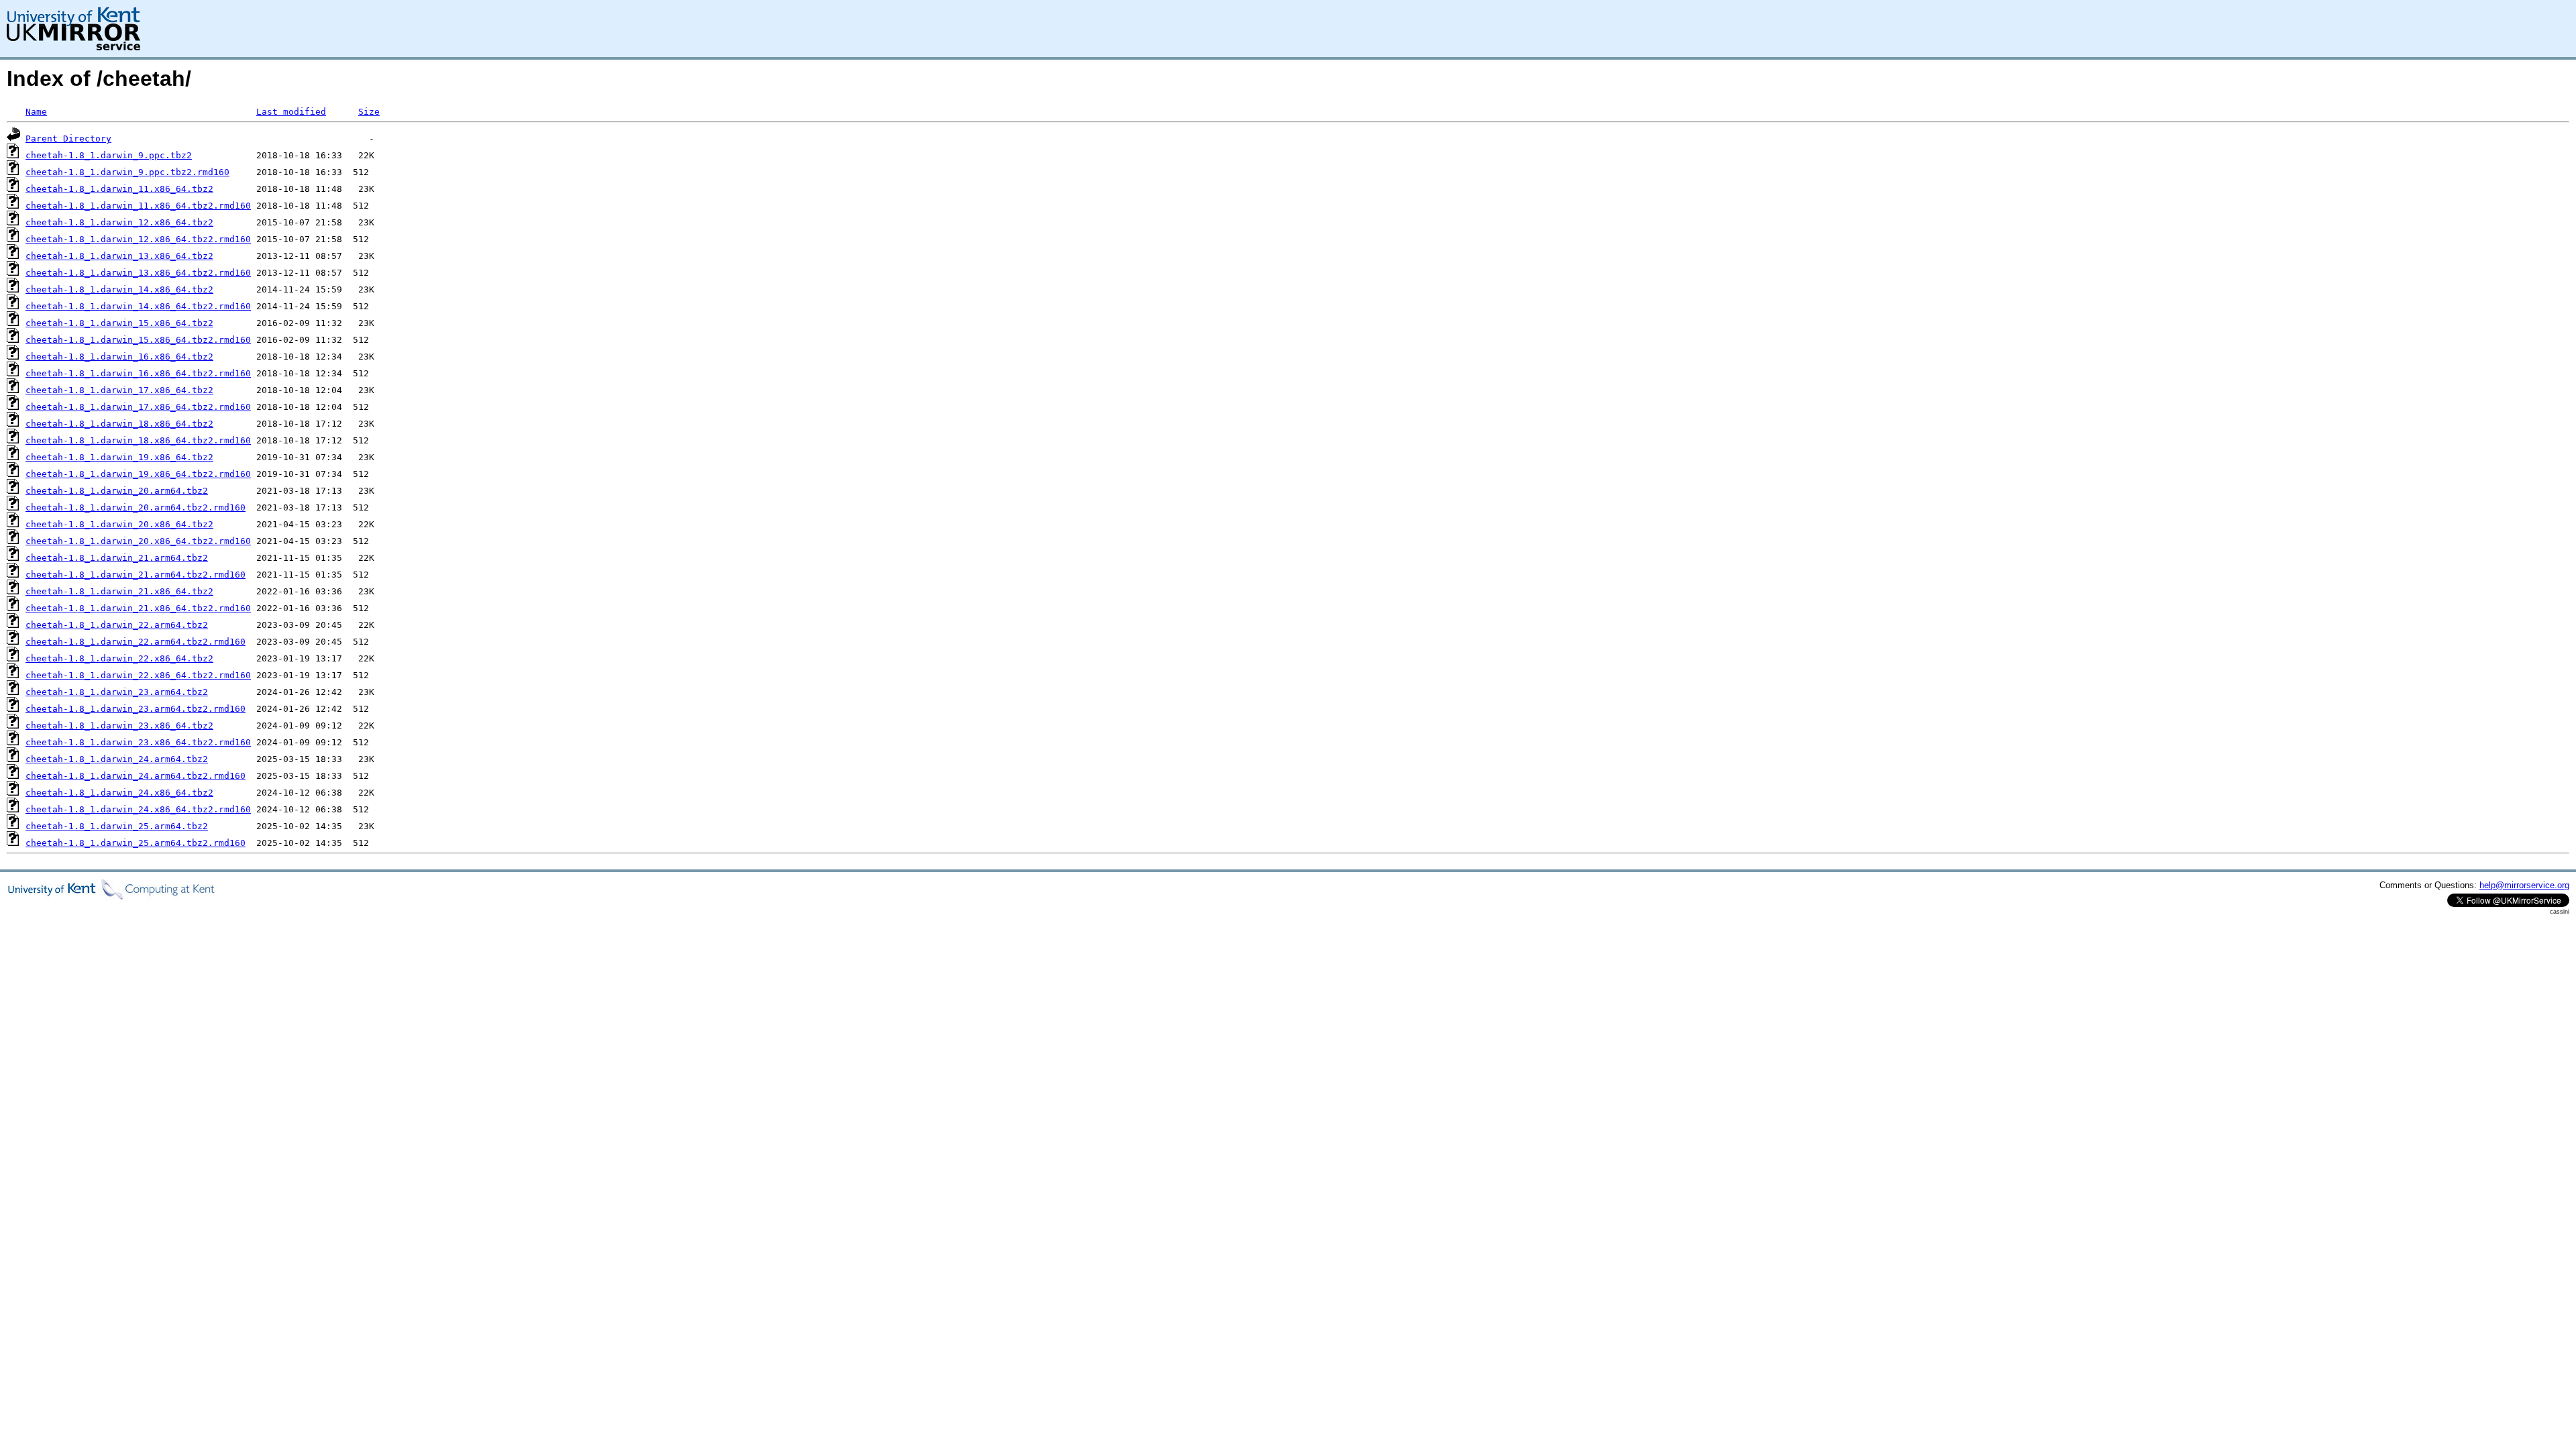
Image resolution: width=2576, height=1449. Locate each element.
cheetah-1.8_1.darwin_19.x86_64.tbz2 (119, 457)
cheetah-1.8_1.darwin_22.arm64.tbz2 (117, 625)
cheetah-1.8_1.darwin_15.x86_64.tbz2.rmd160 (138, 340)
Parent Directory (68, 139)
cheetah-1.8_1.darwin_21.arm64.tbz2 (117, 558)
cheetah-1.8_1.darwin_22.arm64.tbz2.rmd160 (136, 642)
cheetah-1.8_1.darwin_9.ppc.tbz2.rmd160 (127, 172)
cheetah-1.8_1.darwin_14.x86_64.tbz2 (119, 289)
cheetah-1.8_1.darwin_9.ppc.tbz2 (109, 155)
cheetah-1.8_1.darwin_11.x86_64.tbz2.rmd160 (138, 206)
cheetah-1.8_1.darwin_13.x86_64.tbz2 (119, 256)
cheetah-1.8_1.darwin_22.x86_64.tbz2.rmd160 (138, 675)
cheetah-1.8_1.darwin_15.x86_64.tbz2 (119, 323)
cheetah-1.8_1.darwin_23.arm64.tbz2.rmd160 (136, 709)
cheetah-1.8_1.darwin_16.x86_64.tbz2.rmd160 (138, 373)
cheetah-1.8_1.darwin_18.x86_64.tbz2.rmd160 (138, 440)
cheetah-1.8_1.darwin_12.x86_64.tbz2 (119, 222)
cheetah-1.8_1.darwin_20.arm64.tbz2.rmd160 (136, 507)
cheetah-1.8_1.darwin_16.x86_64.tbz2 (119, 357)
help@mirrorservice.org (2524, 885)
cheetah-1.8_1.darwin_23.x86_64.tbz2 (119, 726)
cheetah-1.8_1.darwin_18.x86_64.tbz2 (119, 424)
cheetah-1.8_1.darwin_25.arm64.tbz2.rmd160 (136, 843)
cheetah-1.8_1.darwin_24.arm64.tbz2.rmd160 (136, 776)
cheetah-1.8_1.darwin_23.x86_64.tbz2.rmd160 (138, 742)
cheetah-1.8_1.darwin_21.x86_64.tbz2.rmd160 (138, 608)
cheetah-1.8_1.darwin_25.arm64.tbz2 (117, 826)
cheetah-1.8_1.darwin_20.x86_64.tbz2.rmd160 (138, 541)
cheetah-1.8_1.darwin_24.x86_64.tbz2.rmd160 (138, 809)
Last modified (291, 112)
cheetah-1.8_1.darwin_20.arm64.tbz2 (117, 491)
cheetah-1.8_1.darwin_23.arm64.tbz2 (117, 692)
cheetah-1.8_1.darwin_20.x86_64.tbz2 (119, 524)
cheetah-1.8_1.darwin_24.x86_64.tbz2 (119, 793)
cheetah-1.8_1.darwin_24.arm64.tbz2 (117, 759)
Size (369, 112)
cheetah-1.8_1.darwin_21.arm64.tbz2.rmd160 (136, 575)
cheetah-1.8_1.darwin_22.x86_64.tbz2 (119, 658)
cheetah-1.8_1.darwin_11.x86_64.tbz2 (119, 189)
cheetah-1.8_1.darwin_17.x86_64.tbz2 (119, 390)
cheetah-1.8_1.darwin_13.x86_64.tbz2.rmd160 (138, 273)
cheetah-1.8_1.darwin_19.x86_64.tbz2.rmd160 (138, 474)
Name (36, 112)
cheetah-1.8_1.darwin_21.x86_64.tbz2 (119, 591)
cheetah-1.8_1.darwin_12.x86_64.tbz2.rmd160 (138, 239)
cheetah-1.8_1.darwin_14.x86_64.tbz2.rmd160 (138, 306)
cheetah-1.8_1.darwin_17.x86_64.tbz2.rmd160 (138, 407)
